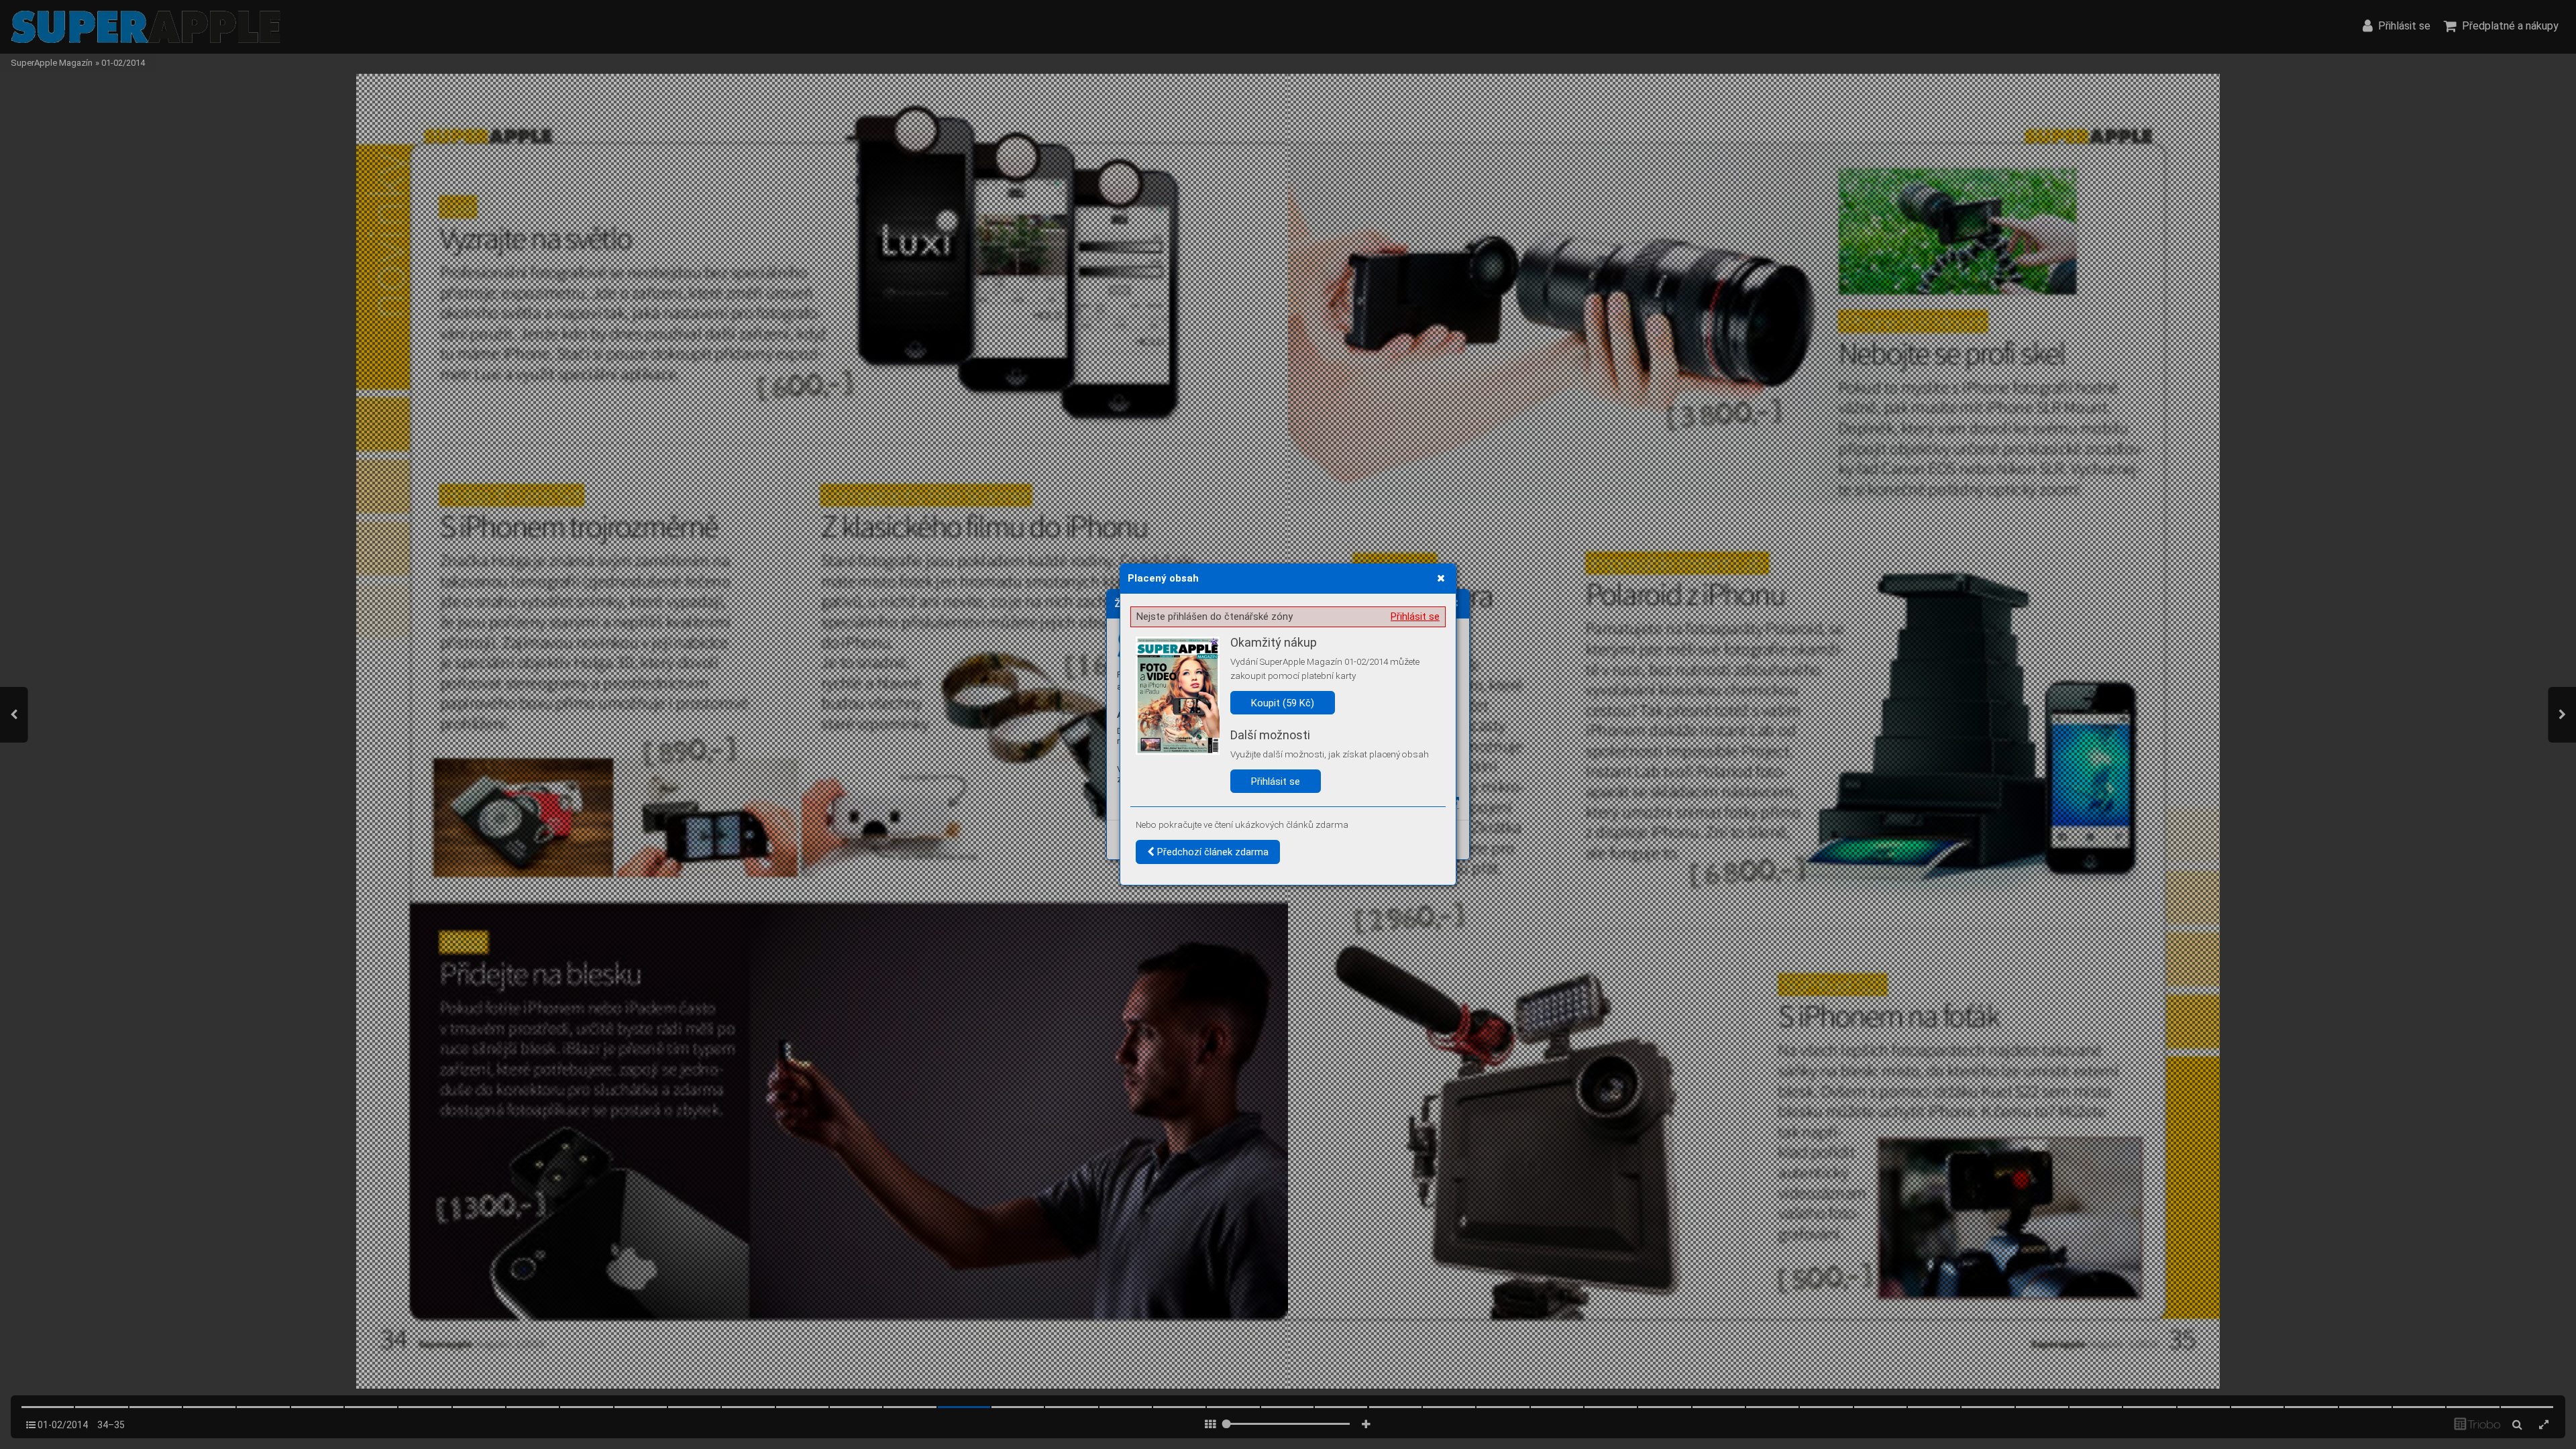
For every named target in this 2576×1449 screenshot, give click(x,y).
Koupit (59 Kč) (1283, 703)
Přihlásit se (1415, 616)
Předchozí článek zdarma (1212, 852)
